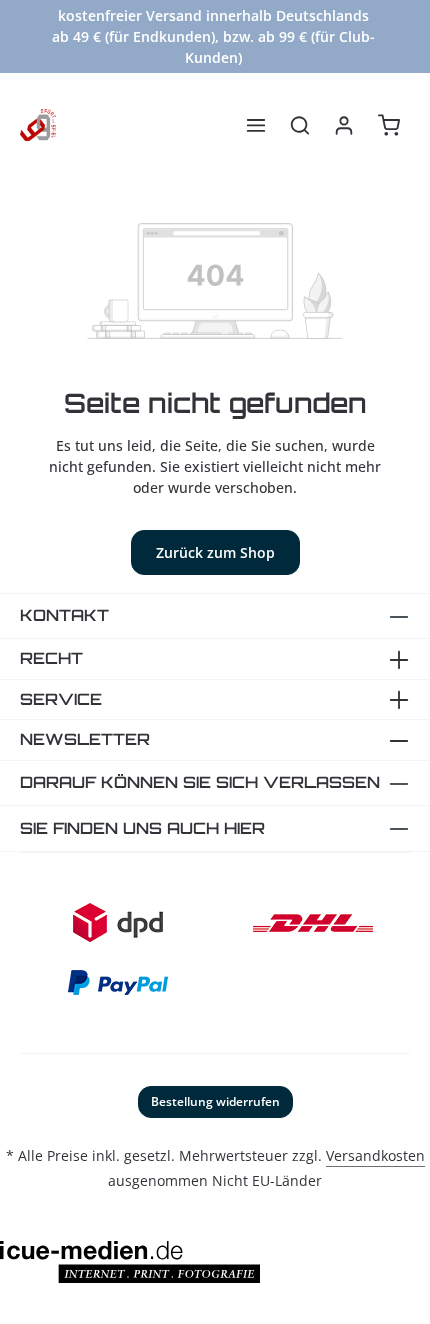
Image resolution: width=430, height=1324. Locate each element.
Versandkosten (375, 1155)
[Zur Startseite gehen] (38, 125)
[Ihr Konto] (344, 125)
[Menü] (256, 125)
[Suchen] (300, 125)
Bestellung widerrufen (215, 1101)
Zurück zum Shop (215, 552)
